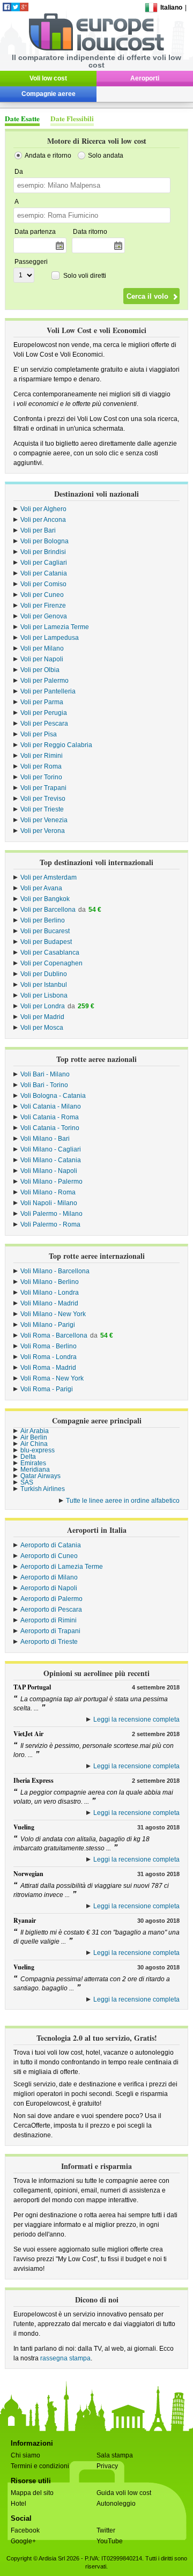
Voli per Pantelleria (48, 691)
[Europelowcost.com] (96, 49)
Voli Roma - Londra (49, 1357)
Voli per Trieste (42, 809)
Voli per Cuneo (42, 595)
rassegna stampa (65, 2358)
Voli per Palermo (44, 681)
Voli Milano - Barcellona (55, 1271)
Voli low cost (48, 78)
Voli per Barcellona (48, 910)
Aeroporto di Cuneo (49, 1556)
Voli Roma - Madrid (48, 1368)
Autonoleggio (116, 2504)
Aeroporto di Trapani (50, 1631)
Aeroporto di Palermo (51, 1599)
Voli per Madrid (42, 1017)
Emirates (33, 1463)
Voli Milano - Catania (51, 1160)
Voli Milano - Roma (48, 1192)
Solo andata (106, 156)
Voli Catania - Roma (50, 1117)
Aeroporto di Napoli (49, 1588)
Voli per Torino (41, 777)
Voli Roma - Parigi (47, 1389)
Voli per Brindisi (43, 552)
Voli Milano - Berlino (50, 1282)
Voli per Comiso (43, 584)
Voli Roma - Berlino (49, 1346)
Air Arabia (35, 1431)
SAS (27, 1482)
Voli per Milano (42, 648)
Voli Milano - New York (53, 1314)
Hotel (18, 2504)
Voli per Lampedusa (50, 638)
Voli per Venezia (44, 820)
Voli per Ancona (43, 520)
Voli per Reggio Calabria (56, 745)
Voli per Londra (43, 1006)
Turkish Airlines (43, 1489)
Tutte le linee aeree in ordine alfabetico (123, 1501)
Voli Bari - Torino (44, 1085)
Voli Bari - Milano (45, 1074)
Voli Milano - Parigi (48, 1325)
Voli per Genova (44, 616)
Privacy (107, 2466)
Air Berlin (34, 1437)
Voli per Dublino (44, 974)
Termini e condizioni (40, 2466)
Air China (34, 1444)
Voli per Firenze (43, 606)
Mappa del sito (32, 2493)
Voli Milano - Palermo (51, 1182)
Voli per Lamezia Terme (55, 627)
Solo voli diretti (85, 276)
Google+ (23, 2541)
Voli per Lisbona (44, 995)
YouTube (110, 2541)
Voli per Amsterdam (49, 877)
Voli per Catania (44, 573)
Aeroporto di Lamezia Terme (62, 1567)
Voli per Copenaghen (51, 963)
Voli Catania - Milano (51, 1106)
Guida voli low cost (124, 2493)
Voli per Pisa (39, 734)
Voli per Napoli (42, 659)
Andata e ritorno (48, 156)
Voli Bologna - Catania (53, 1096)
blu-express (38, 1450)
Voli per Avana (41, 888)
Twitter (106, 2530)
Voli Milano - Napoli (49, 1171)
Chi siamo (25, 2455)
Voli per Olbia (40, 670)
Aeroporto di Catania (51, 1545)
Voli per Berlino (43, 920)
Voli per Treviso (43, 799)
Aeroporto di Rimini (49, 1620)
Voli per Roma (41, 766)
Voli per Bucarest (45, 931)
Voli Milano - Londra (50, 1293)
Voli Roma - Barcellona (54, 1335)
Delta (28, 1457)
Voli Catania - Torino (50, 1128)
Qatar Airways (40, 1476)
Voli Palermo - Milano (51, 1214)
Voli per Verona (43, 831)
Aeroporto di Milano (49, 1577)
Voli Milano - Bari (45, 1139)
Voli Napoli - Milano (49, 1203)
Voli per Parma (42, 702)
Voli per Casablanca (50, 953)
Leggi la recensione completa (136, 1719)
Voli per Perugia (44, 713)
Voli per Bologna (44, 541)
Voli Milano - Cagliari (51, 1149)
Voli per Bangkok (45, 899)
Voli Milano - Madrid (49, 1303)
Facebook (25, 2530)
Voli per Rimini (42, 756)
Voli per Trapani (43, 788)
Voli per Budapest (46, 942)
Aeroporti (145, 78)
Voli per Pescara (44, 724)
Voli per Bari (38, 530)
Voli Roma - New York (52, 1378)
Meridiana (35, 1470)
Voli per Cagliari (44, 563)
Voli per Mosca (42, 1028)
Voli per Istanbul (44, 985)
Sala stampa (115, 2455)
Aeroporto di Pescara (51, 1610)
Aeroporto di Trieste (49, 1642)
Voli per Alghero (43, 509)
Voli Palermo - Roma (50, 1224)
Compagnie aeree (49, 94)
